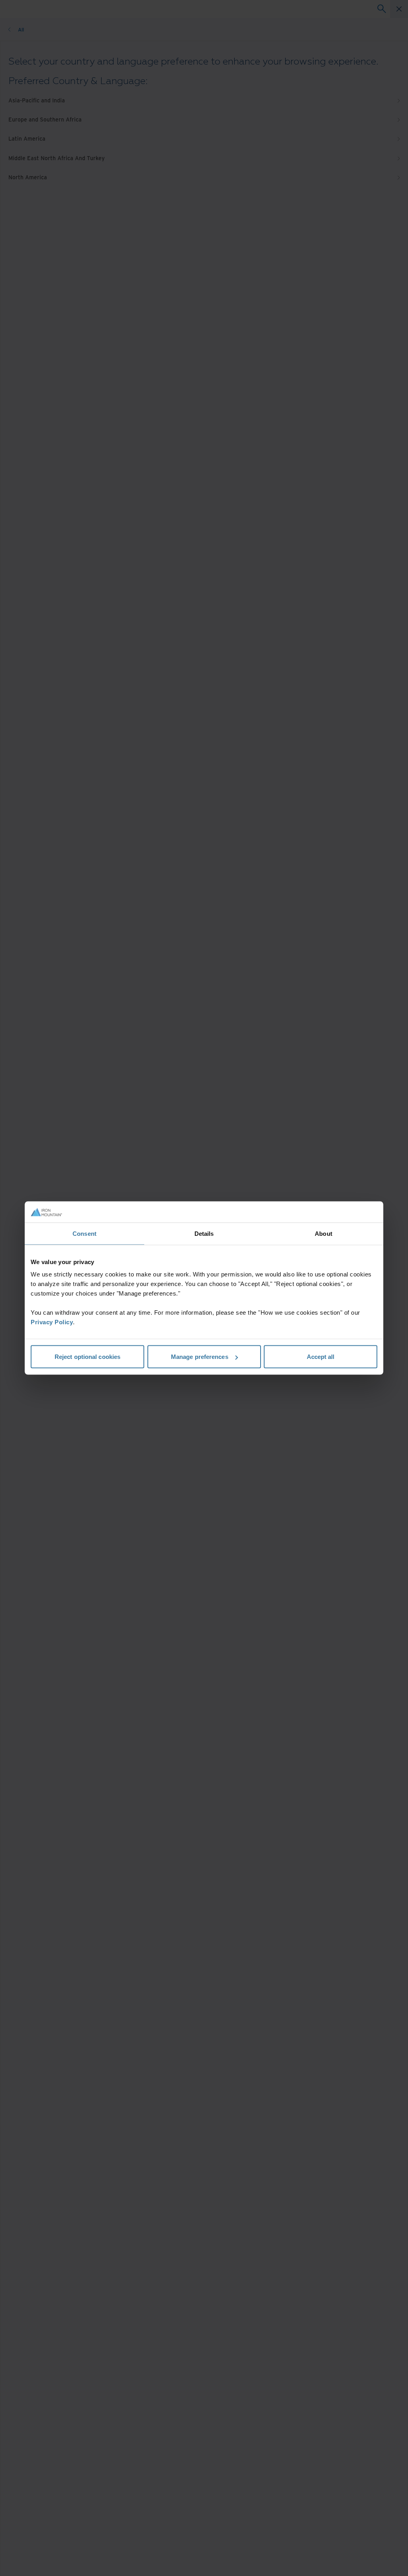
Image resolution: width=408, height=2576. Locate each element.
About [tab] (324, 1233)
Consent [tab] (84, 1233)
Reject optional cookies (87, 1357)
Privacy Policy (52, 1322)
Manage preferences (200, 1357)
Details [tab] (204, 1233)
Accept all (321, 1357)
